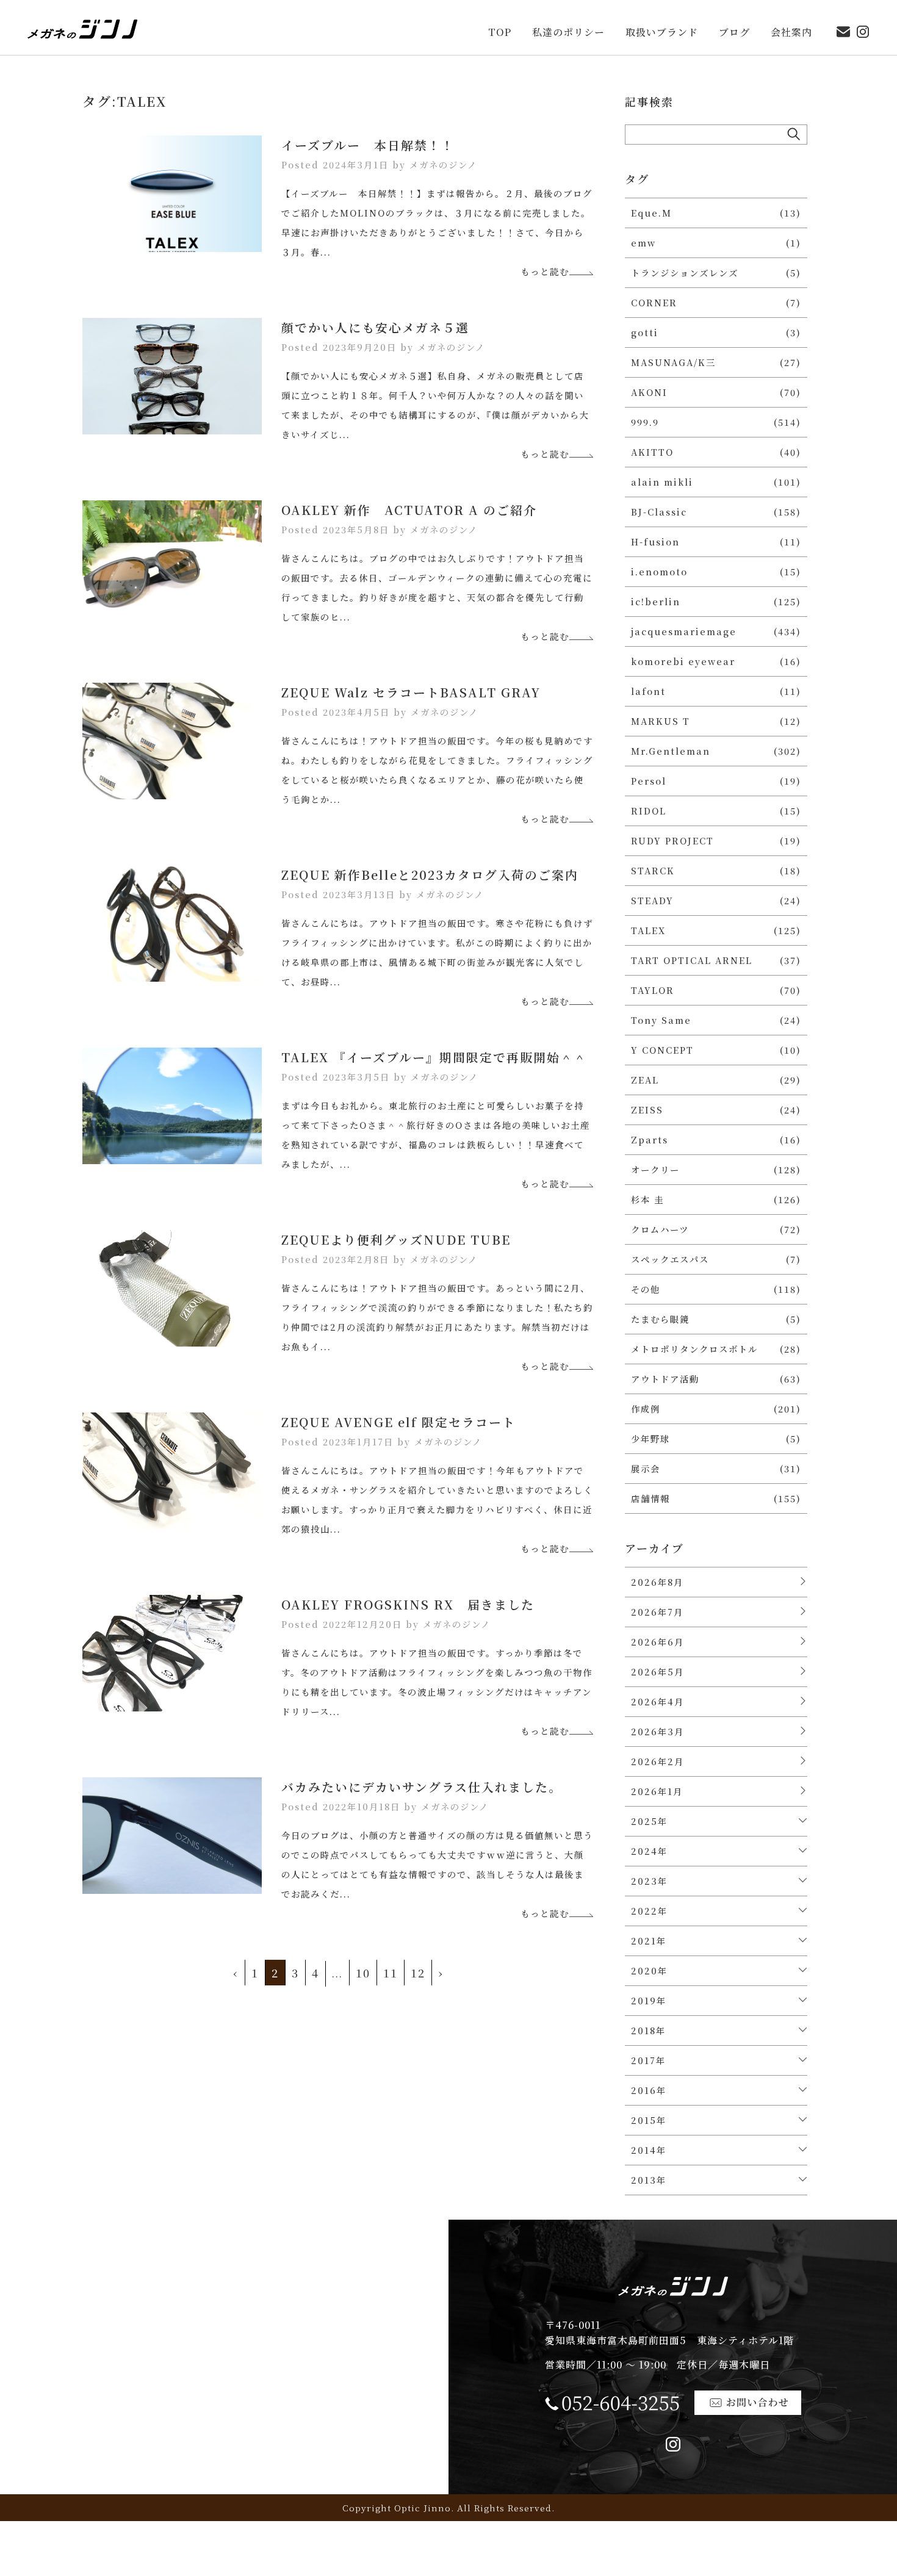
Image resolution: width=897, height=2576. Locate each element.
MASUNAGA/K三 (673, 362)
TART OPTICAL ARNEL (692, 960)
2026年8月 (657, 1582)
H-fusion (655, 541)
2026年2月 (657, 1761)
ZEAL (645, 1080)
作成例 (646, 1409)
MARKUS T (661, 721)
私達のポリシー (568, 33)
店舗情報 (650, 1498)
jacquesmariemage (684, 631)
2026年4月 (657, 1701)
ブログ (734, 33)
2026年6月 (657, 1642)
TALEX (648, 930)
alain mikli (662, 482)
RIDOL (649, 811)
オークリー (655, 1169)
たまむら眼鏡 (660, 1319)
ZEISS (647, 1110)
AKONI (649, 392)
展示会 (646, 1468)
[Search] (794, 134)
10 (363, 1973)
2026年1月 (657, 1791)
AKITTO (652, 452)
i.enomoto (659, 571)
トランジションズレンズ (685, 272)
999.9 (645, 422)
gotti (645, 332)
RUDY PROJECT (672, 840)
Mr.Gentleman (671, 751)
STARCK (653, 870)
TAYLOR (653, 990)
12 (418, 1973)
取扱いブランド (662, 33)
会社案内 (791, 33)
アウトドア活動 (665, 1379)
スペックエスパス (670, 1259)
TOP (500, 33)
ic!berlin (656, 601)
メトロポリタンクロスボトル (694, 1349)
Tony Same (661, 1020)
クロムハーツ (660, 1229)
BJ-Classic (659, 512)
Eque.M (651, 213)
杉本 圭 (647, 1199)
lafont (648, 691)
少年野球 (650, 1438)
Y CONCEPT (662, 1050)
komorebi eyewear (683, 661)
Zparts (650, 1139)
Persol (649, 781)
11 (391, 1973)
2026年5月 (657, 1671)
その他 (646, 1289)
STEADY (652, 900)
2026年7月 (657, 1612)
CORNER (654, 302)
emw (643, 243)
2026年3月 (657, 1731)
